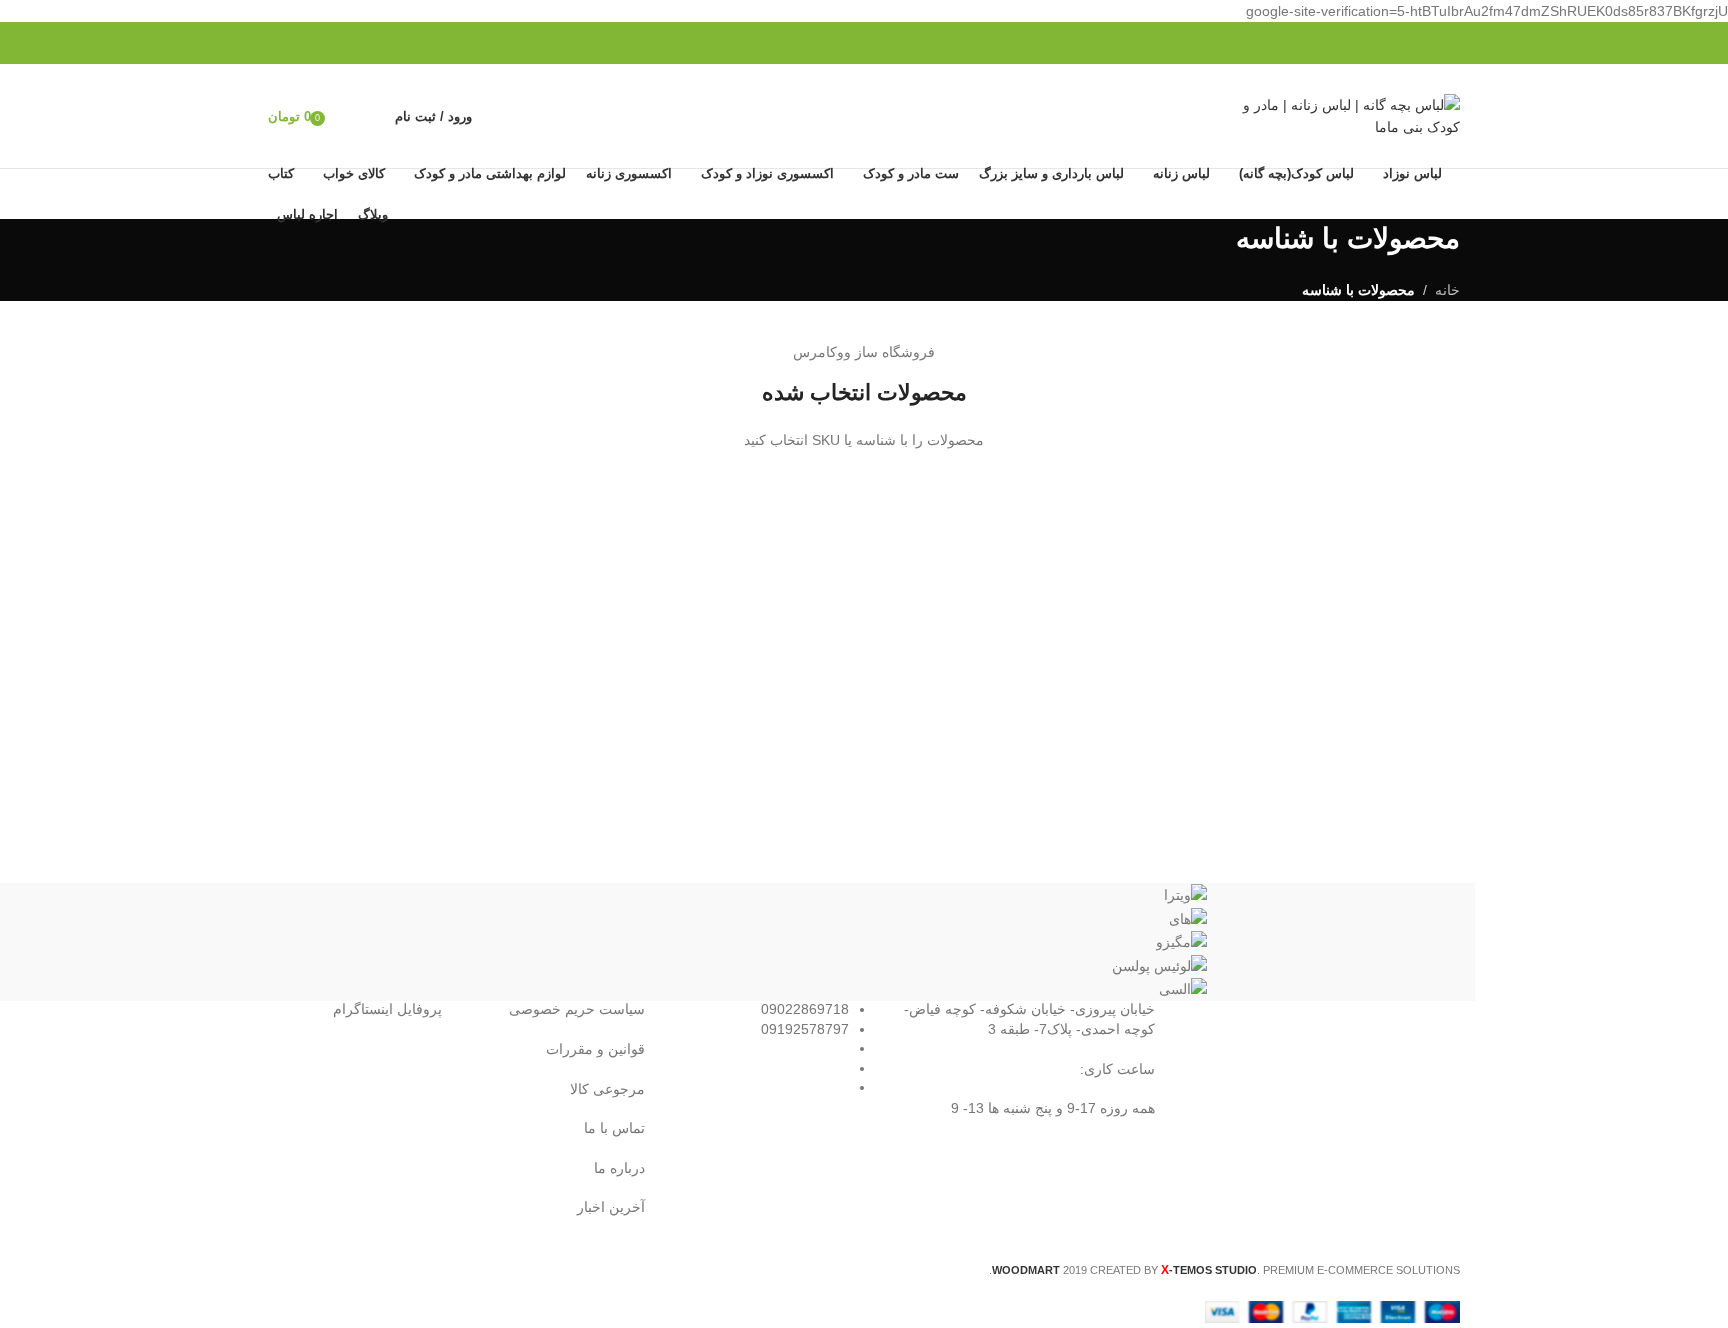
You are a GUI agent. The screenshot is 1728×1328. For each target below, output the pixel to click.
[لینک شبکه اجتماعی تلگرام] (279, 43)
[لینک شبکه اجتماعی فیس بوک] (371, 43)
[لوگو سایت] (1335, 115)
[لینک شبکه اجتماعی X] (348, 43)
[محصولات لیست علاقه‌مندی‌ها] (347, 116)
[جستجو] (375, 116)
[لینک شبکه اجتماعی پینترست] (325, 43)
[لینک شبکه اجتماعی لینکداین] (302, 43)
